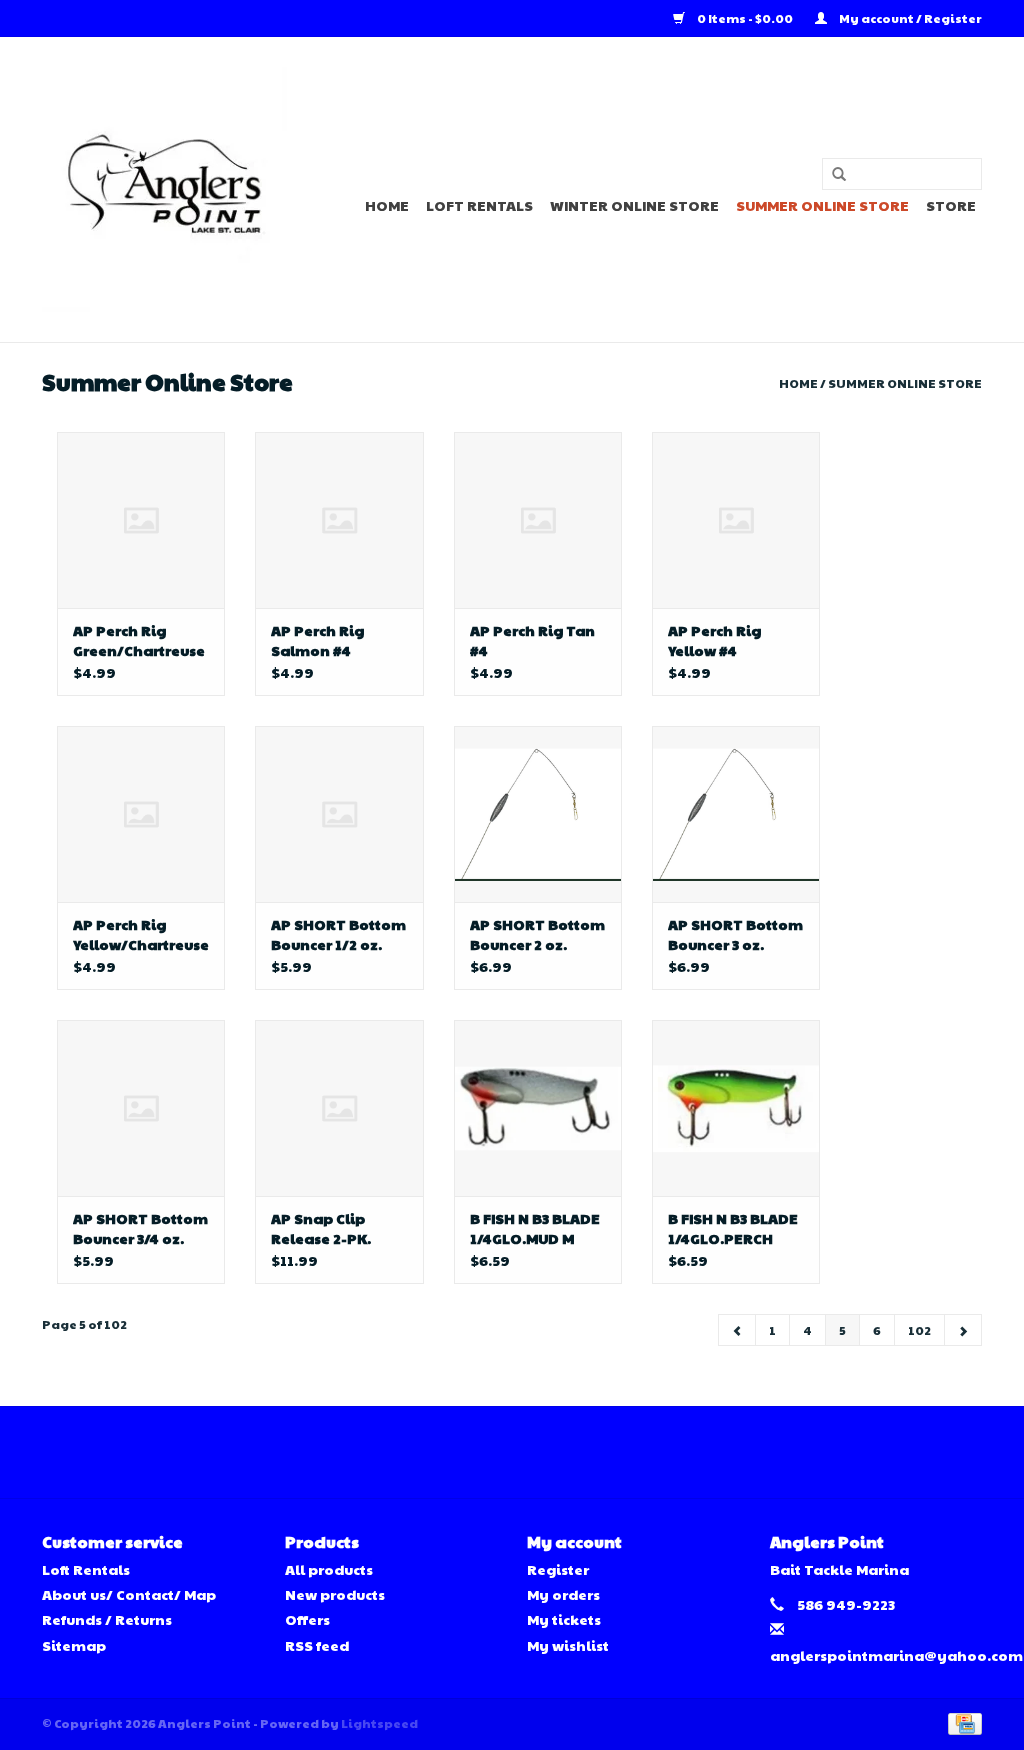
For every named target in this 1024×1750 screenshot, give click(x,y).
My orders (563, 1594)
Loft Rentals (479, 205)
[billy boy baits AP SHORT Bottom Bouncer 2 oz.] (538, 814)
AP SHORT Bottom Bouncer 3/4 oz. (140, 1228)
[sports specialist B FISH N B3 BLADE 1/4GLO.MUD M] (538, 1108)
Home (387, 205)
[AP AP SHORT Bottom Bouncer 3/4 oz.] (141, 1108)
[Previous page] (737, 1330)
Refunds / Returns (107, 1619)
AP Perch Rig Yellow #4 (714, 640)
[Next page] (963, 1330)
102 (919, 1330)
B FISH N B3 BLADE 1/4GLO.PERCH (733, 1228)
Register (558, 1569)
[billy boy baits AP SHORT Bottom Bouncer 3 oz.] (736, 814)
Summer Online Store (822, 205)
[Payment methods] (961, 1722)
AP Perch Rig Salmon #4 (317, 640)
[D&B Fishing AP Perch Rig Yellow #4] (736, 520)
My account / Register (909, 18)
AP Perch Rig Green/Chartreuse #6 (139, 640)
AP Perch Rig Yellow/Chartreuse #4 (141, 934)
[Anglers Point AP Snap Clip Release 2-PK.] (339, 1108)
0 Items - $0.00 (745, 18)
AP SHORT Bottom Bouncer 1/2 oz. (338, 934)
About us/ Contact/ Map (129, 1594)
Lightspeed (379, 1723)
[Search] (832, 175)
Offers (307, 1619)
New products (335, 1594)
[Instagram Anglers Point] (530, 1452)
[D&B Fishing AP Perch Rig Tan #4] (538, 520)
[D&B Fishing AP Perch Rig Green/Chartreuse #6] (141, 520)
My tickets (564, 1619)
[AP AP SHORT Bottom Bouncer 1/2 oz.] (339, 814)
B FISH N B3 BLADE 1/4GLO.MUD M (535, 1228)
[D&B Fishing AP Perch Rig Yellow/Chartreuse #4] (141, 814)
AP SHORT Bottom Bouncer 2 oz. (537, 934)
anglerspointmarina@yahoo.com (896, 1655)
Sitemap (74, 1645)
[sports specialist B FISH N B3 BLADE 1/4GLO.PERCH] (736, 1108)
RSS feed (317, 1645)
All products (329, 1569)
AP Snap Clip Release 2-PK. (321, 1228)
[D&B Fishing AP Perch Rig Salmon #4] (339, 520)
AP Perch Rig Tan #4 (532, 640)
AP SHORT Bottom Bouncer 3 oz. (735, 934)
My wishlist (568, 1645)
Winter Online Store (634, 205)
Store (951, 205)
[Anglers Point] (164, 189)
